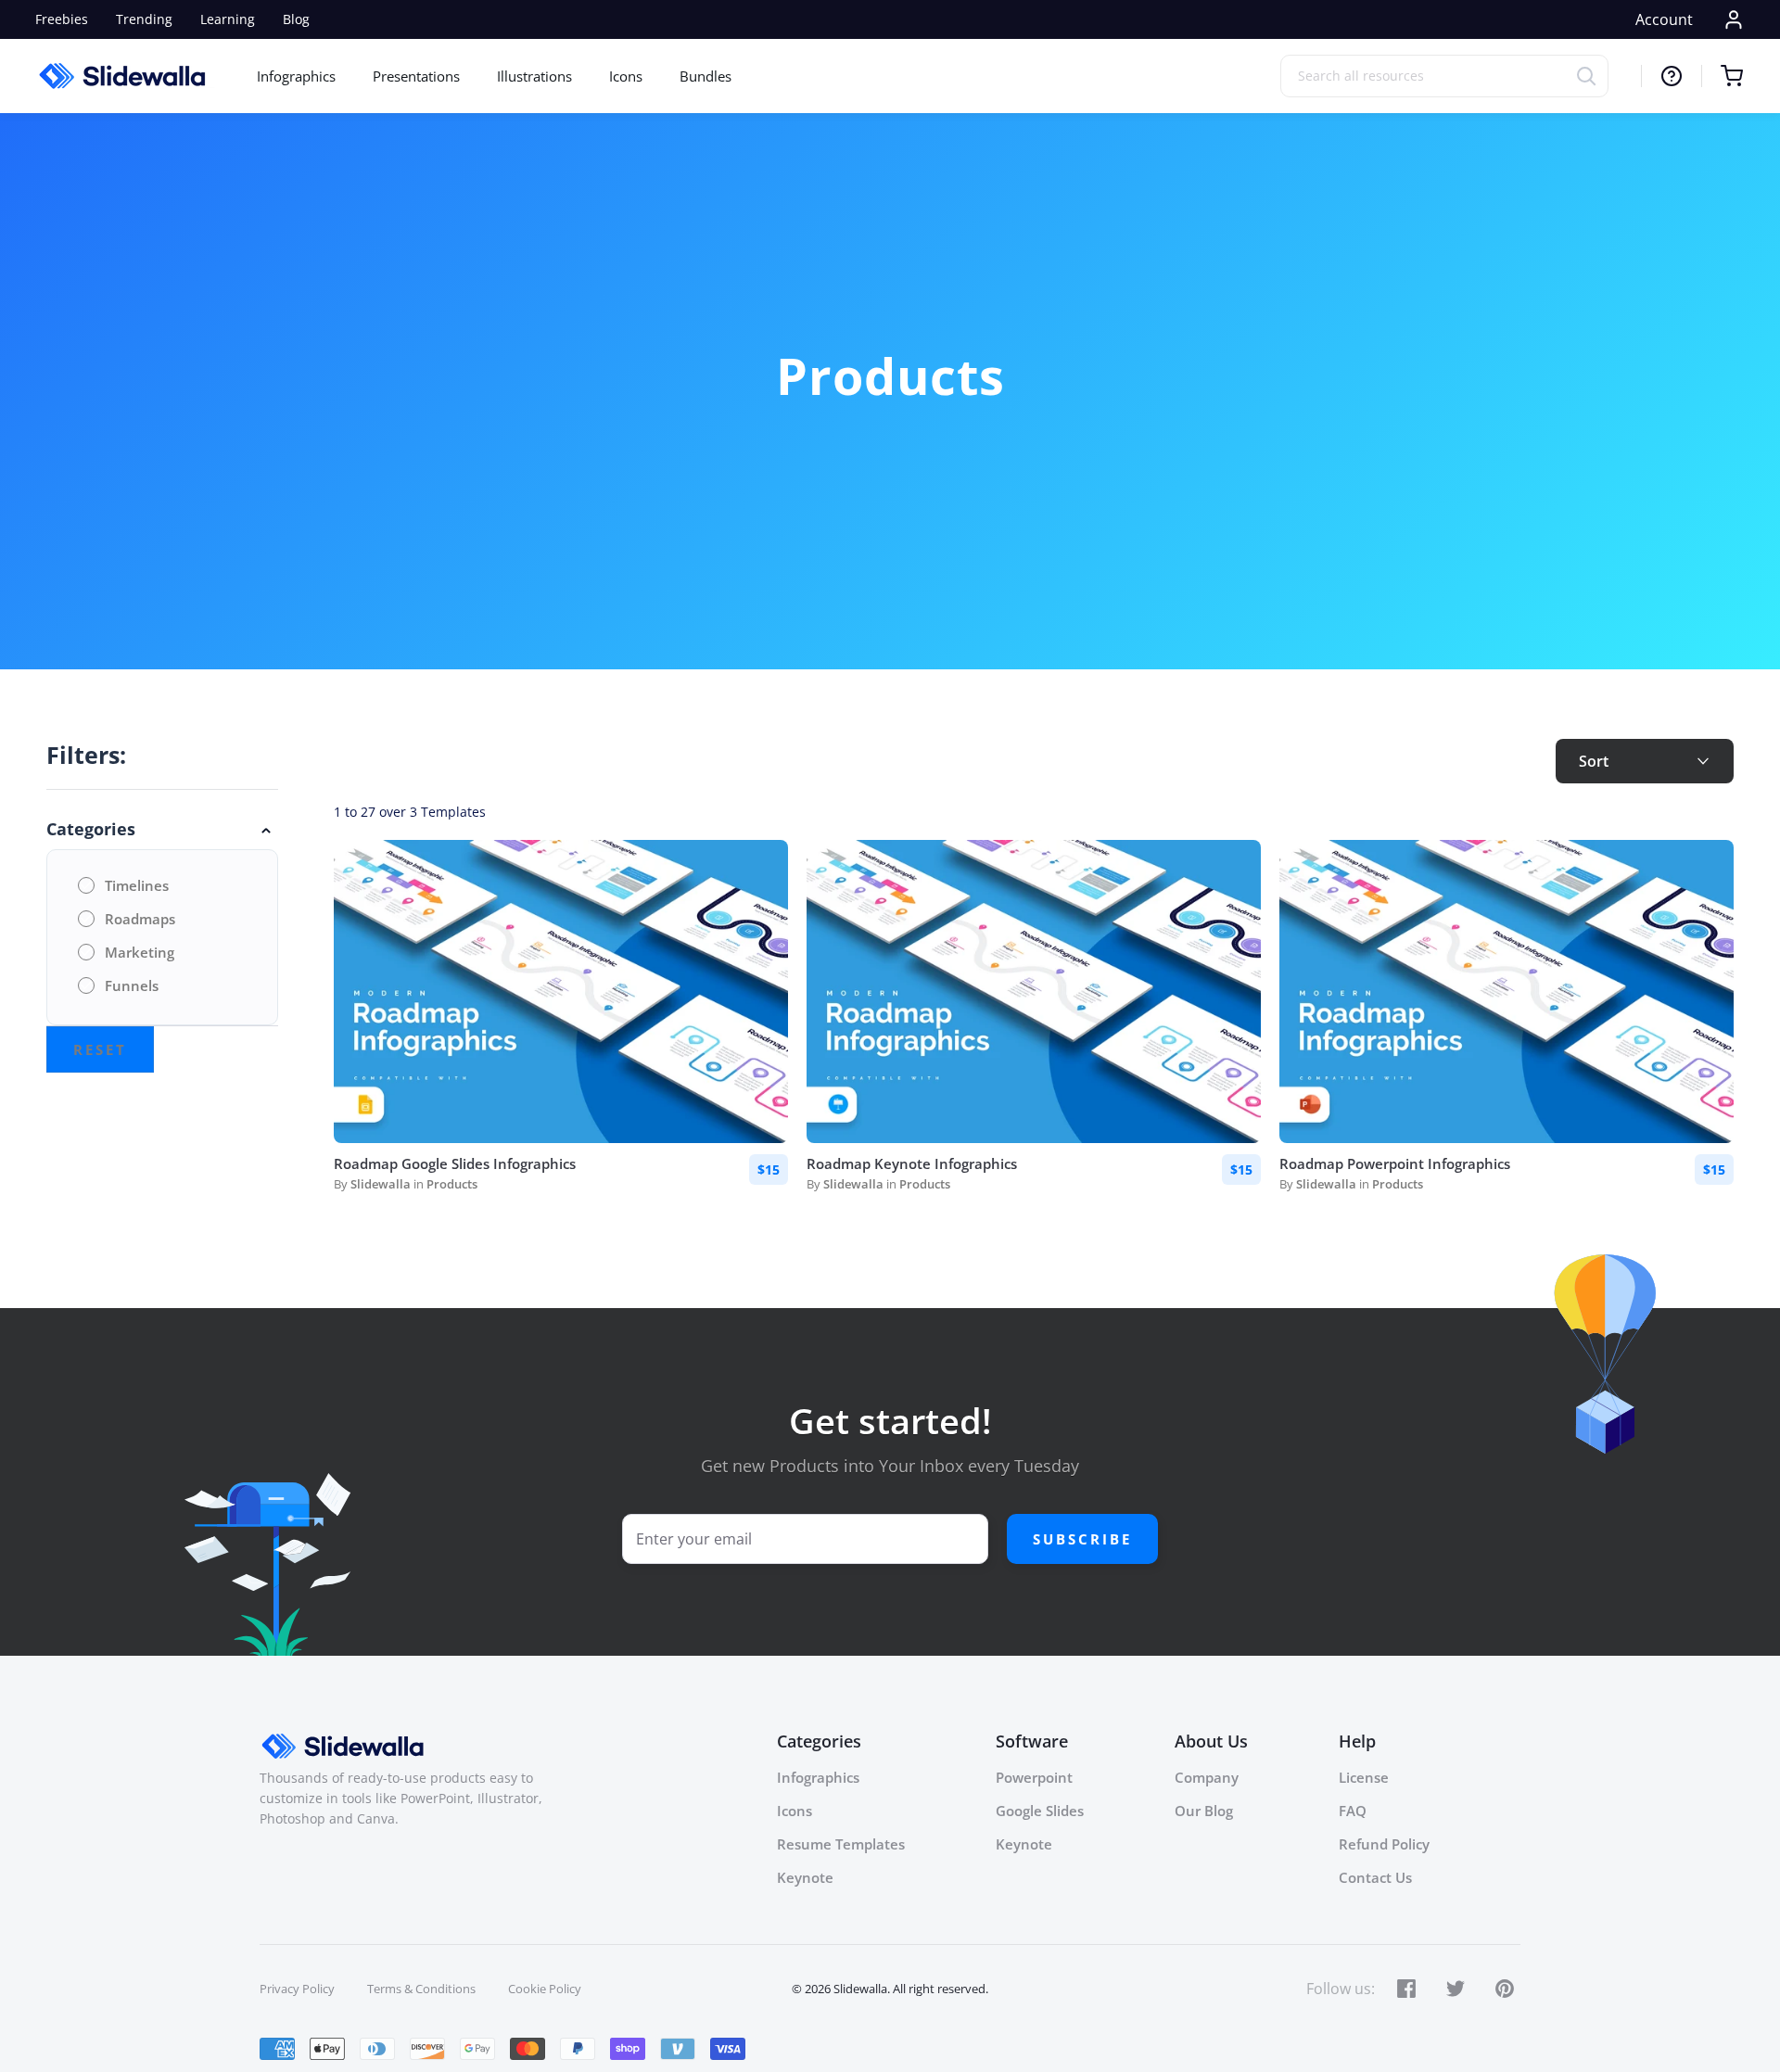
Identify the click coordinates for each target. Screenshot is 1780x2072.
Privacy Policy (297, 1989)
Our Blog (1204, 1811)
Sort (1594, 761)
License (1364, 1777)
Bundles (706, 76)
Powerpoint (1034, 1777)
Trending (144, 19)
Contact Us (1375, 1877)
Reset (100, 1049)
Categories (91, 829)
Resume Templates (841, 1844)
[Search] (1592, 76)
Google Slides (1040, 1811)
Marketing (140, 952)
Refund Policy (1384, 1844)
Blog (296, 19)
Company (1207, 1777)
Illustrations (534, 76)
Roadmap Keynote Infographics (912, 1163)
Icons (626, 76)
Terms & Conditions (421, 1989)
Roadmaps (140, 919)
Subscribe (1082, 1539)
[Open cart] (1722, 76)
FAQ (1353, 1811)
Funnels (132, 985)
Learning (228, 19)
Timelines (137, 885)
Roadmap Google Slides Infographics (455, 1163)
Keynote (805, 1877)
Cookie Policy (545, 1989)
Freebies (62, 19)
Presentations (416, 76)
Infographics (296, 76)
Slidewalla (381, 1184)
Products (452, 1184)
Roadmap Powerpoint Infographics (1395, 1163)
